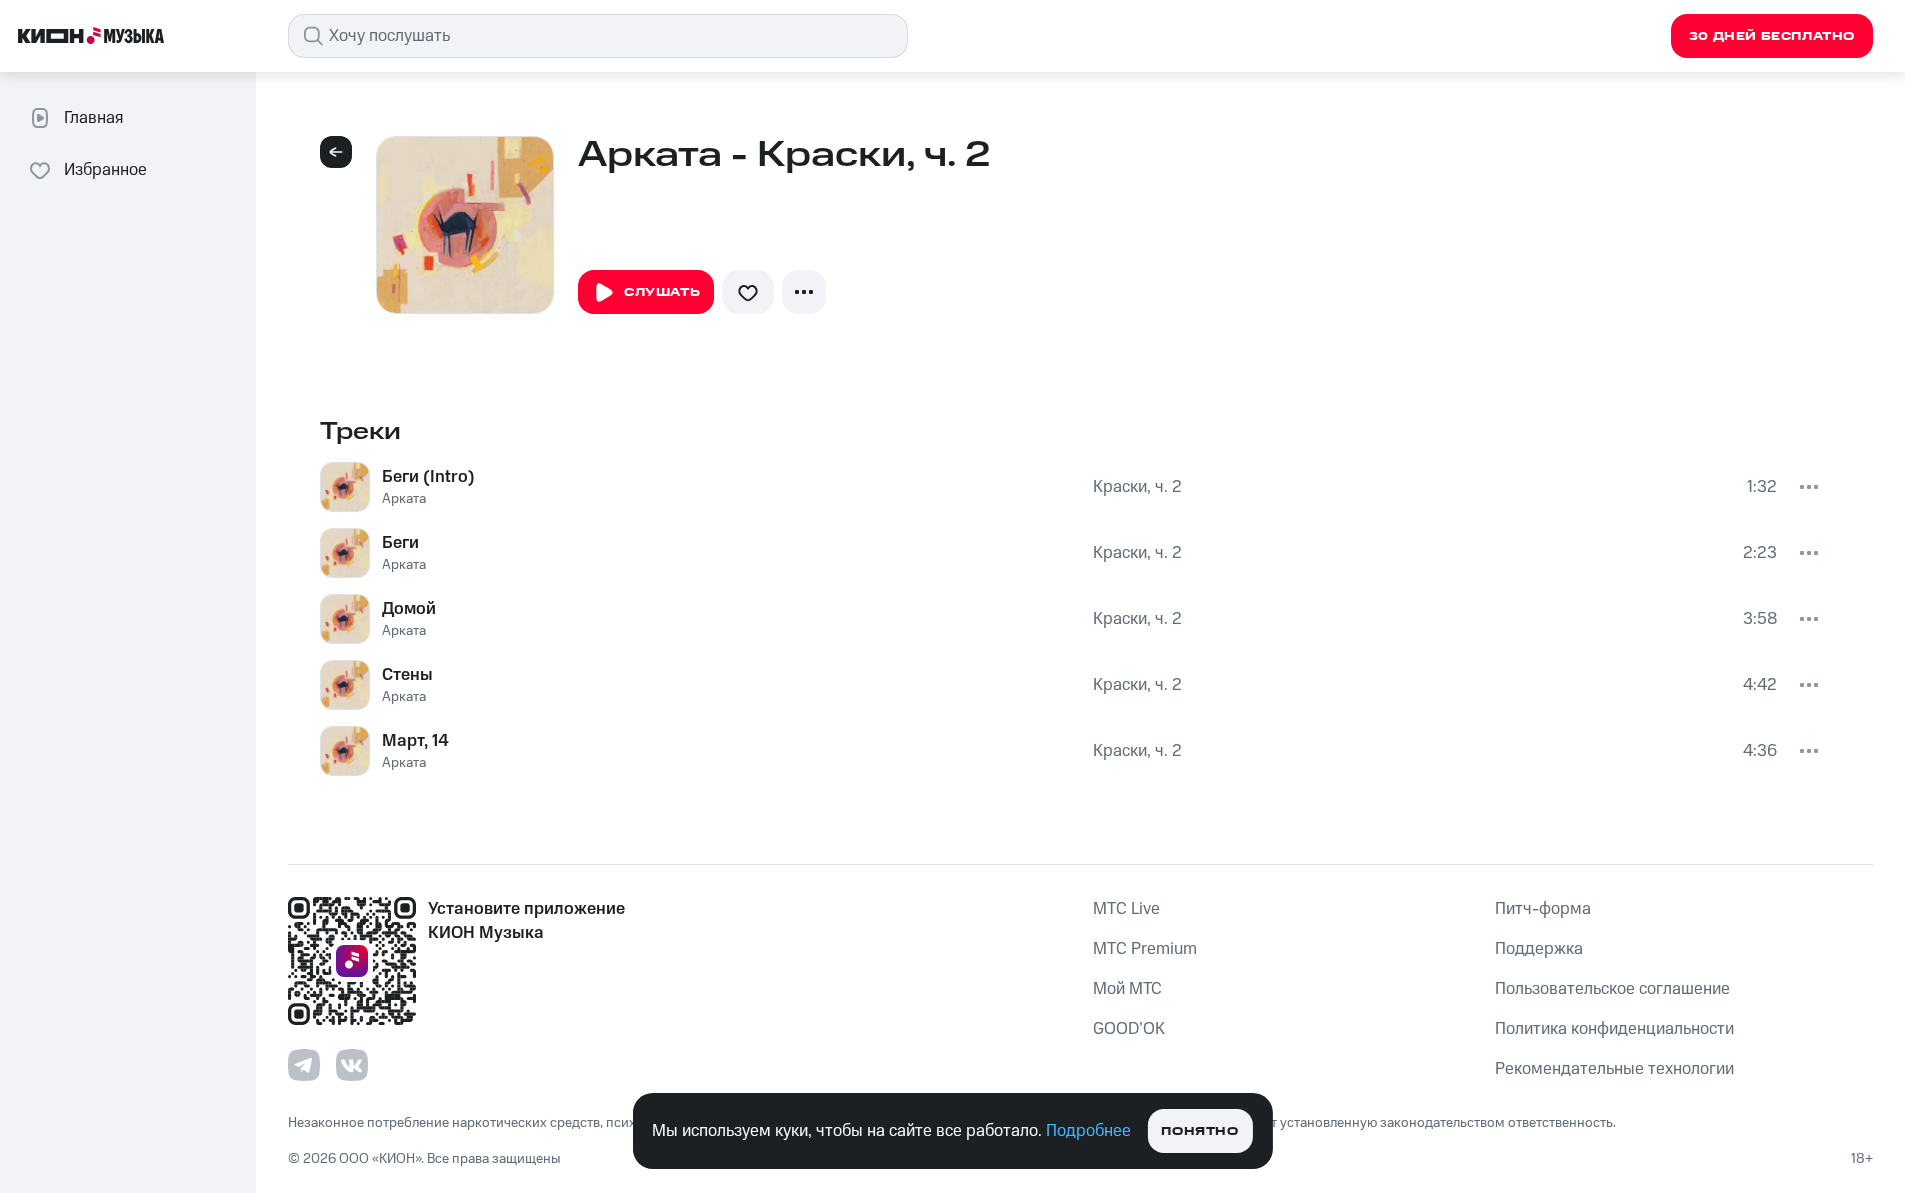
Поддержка (1539, 949)
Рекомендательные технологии (1614, 1069)
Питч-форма (1543, 909)
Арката (404, 499)
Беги (400, 543)
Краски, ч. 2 (1137, 487)
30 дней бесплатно (1772, 36)
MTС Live (1126, 909)
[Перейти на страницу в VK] (352, 1065)
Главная (93, 118)
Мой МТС (1127, 989)
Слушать (662, 292)
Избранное (105, 170)
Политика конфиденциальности (1614, 1029)
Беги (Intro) (428, 477)
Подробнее (1088, 1131)
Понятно (1199, 1131)
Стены (407, 675)
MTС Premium (1145, 949)
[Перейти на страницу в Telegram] (304, 1065)
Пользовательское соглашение (1612, 989)
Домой (409, 609)
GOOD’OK (1129, 1029)
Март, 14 (415, 741)
